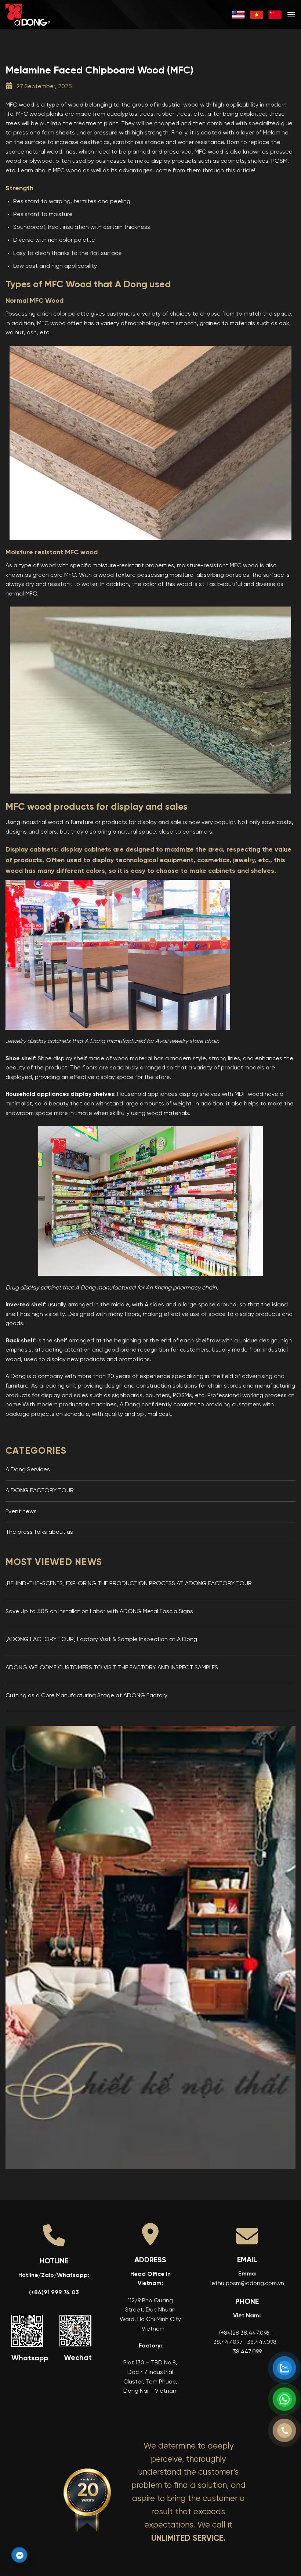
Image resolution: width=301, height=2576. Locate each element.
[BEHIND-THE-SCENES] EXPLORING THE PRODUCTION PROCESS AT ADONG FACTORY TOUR (129, 1584)
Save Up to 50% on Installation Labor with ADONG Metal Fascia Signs (99, 1612)
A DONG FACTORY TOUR (40, 1491)
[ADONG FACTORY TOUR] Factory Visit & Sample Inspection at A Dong (101, 1640)
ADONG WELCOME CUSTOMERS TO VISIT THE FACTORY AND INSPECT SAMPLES (112, 1668)
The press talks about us (39, 1532)
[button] (291, 15)
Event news (21, 1512)
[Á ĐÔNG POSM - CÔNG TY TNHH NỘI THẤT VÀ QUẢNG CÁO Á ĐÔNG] (42, 15)
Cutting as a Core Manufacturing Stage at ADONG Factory (86, 1696)
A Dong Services (28, 1470)
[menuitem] (238, 15)
